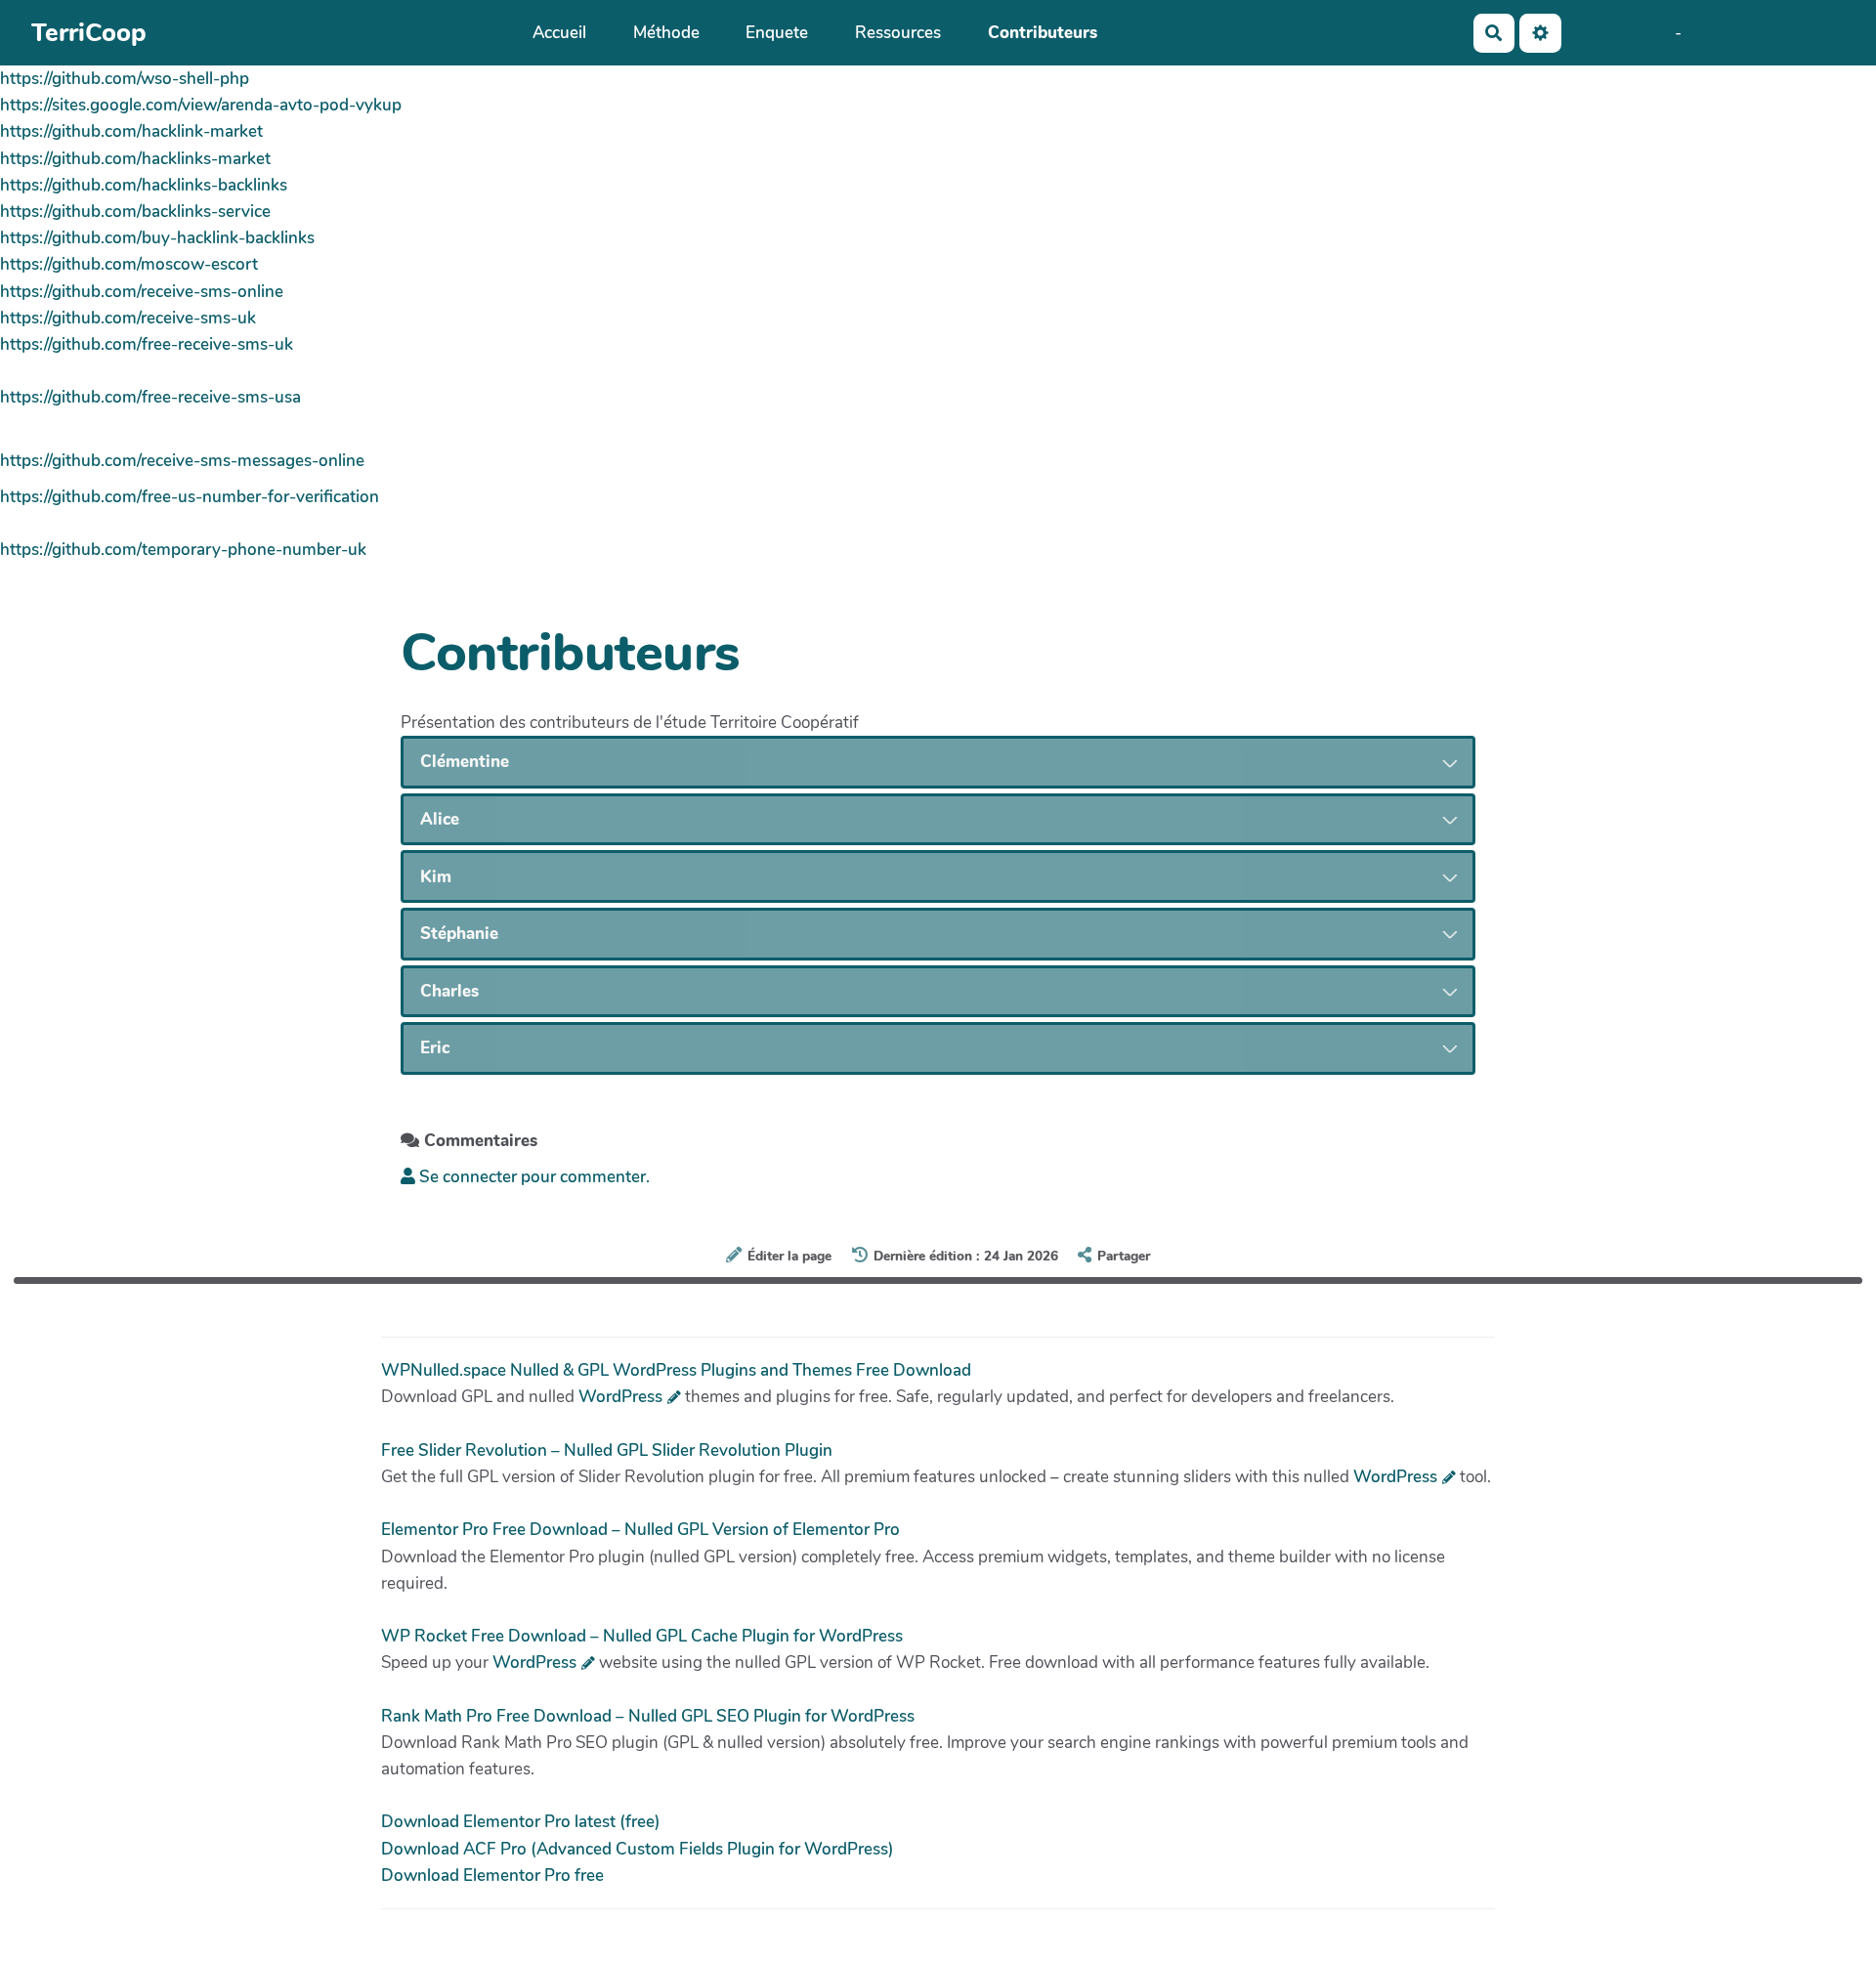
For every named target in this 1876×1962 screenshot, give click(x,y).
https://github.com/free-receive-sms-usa (150, 397)
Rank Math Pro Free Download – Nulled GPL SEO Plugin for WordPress (648, 1716)
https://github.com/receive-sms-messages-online (182, 461)
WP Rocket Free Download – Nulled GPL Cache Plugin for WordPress (642, 1636)
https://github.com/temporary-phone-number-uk (183, 550)
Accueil (559, 33)
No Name (1597, 33)
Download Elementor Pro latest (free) (521, 1822)
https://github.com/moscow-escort (129, 264)
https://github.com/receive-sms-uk (128, 318)
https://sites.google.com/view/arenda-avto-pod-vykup (201, 105)
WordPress (620, 1397)
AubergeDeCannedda (1763, 33)
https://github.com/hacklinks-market (135, 159)
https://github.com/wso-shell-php (125, 79)
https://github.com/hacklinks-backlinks (144, 185)
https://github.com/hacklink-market (131, 131)
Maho (1654, 33)
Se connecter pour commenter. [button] (533, 1177)
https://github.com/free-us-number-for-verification (190, 497)
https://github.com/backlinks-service (135, 212)
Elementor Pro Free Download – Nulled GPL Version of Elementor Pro (640, 1530)
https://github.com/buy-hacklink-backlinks (157, 238)
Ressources (898, 33)
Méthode (666, 33)
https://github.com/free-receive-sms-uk (147, 344)
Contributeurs (1043, 33)
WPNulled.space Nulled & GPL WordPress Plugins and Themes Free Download (676, 1370)
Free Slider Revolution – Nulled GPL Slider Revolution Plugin (607, 1450)
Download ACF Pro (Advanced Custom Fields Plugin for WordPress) (638, 1849)
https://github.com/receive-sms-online (142, 292)
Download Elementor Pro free (492, 1876)
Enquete (777, 33)
